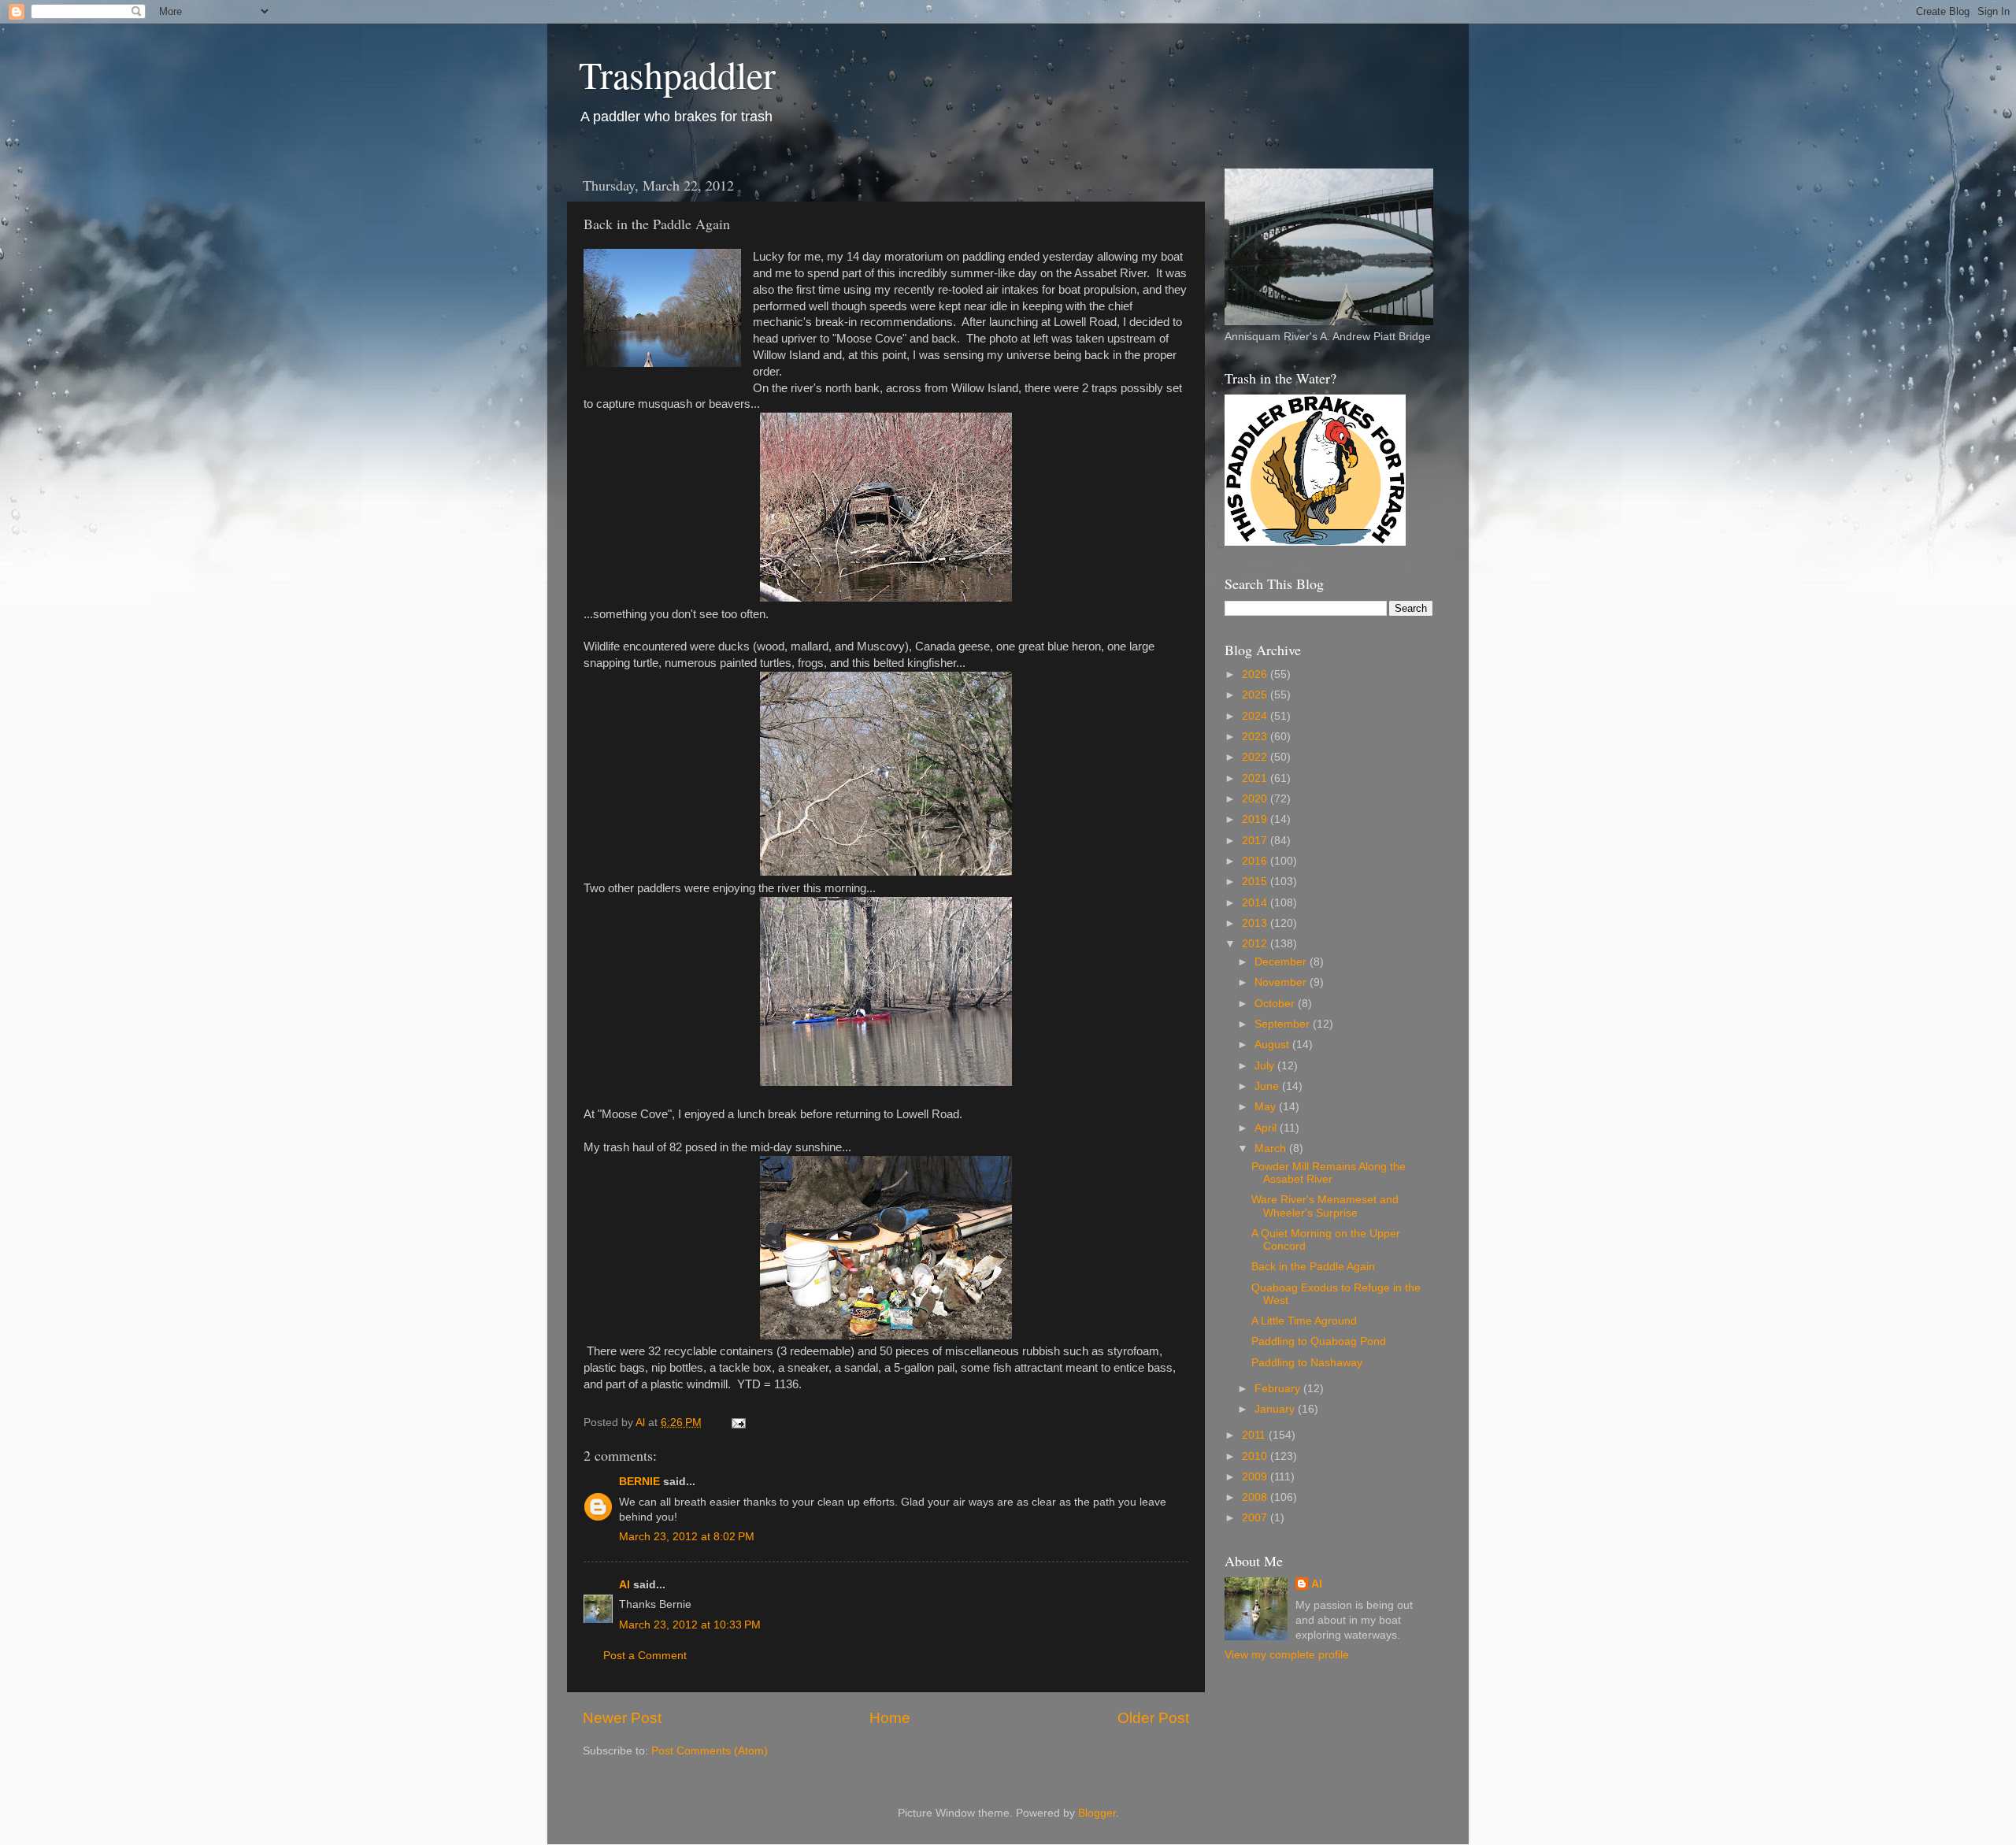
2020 (1256, 799)
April (1267, 1128)
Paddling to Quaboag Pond (1319, 1341)
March (1272, 1148)
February (1279, 1389)
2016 (1256, 861)
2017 (1256, 841)
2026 (1256, 674)
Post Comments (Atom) (710, 1751)
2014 (1256, 903)
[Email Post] (737, 1423)
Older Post (1153, 1718)
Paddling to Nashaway (1307, 1363)
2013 (1256, 923)
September (1284, 1024)
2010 (1256, 1456)
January (1276, 1409)
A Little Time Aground (1304, 1321)
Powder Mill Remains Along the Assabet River (1329, 1173)
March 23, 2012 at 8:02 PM (687, 1537)
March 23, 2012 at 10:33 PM (690, 1625)
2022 (1256, 757)
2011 (1255, 1435)
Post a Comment (645, 1656)
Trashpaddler (677, 74)
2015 (1256, 882)
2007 (1256, 1518)
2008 (1256, 1497)
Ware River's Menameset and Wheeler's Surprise (1325, 1206)
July (1266, 1066)
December (1282, 962)
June (1268, 1086)
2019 (1256, 819)
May (1267, 1107)
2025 (1256, 695)
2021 (1256, 778)
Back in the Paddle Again (1313, 1267)
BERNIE (639, 1482)
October (1276, 1004)
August (1273, 1045)
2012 (1256, 944)
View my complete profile (1287, 1655)
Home (890, 1718)
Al (624, 1585)
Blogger (1097, 1813)
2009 (1256, 1477)
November (1282, 982)
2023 (1256, 737)
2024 (1256, 716)
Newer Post (622, 1718)
